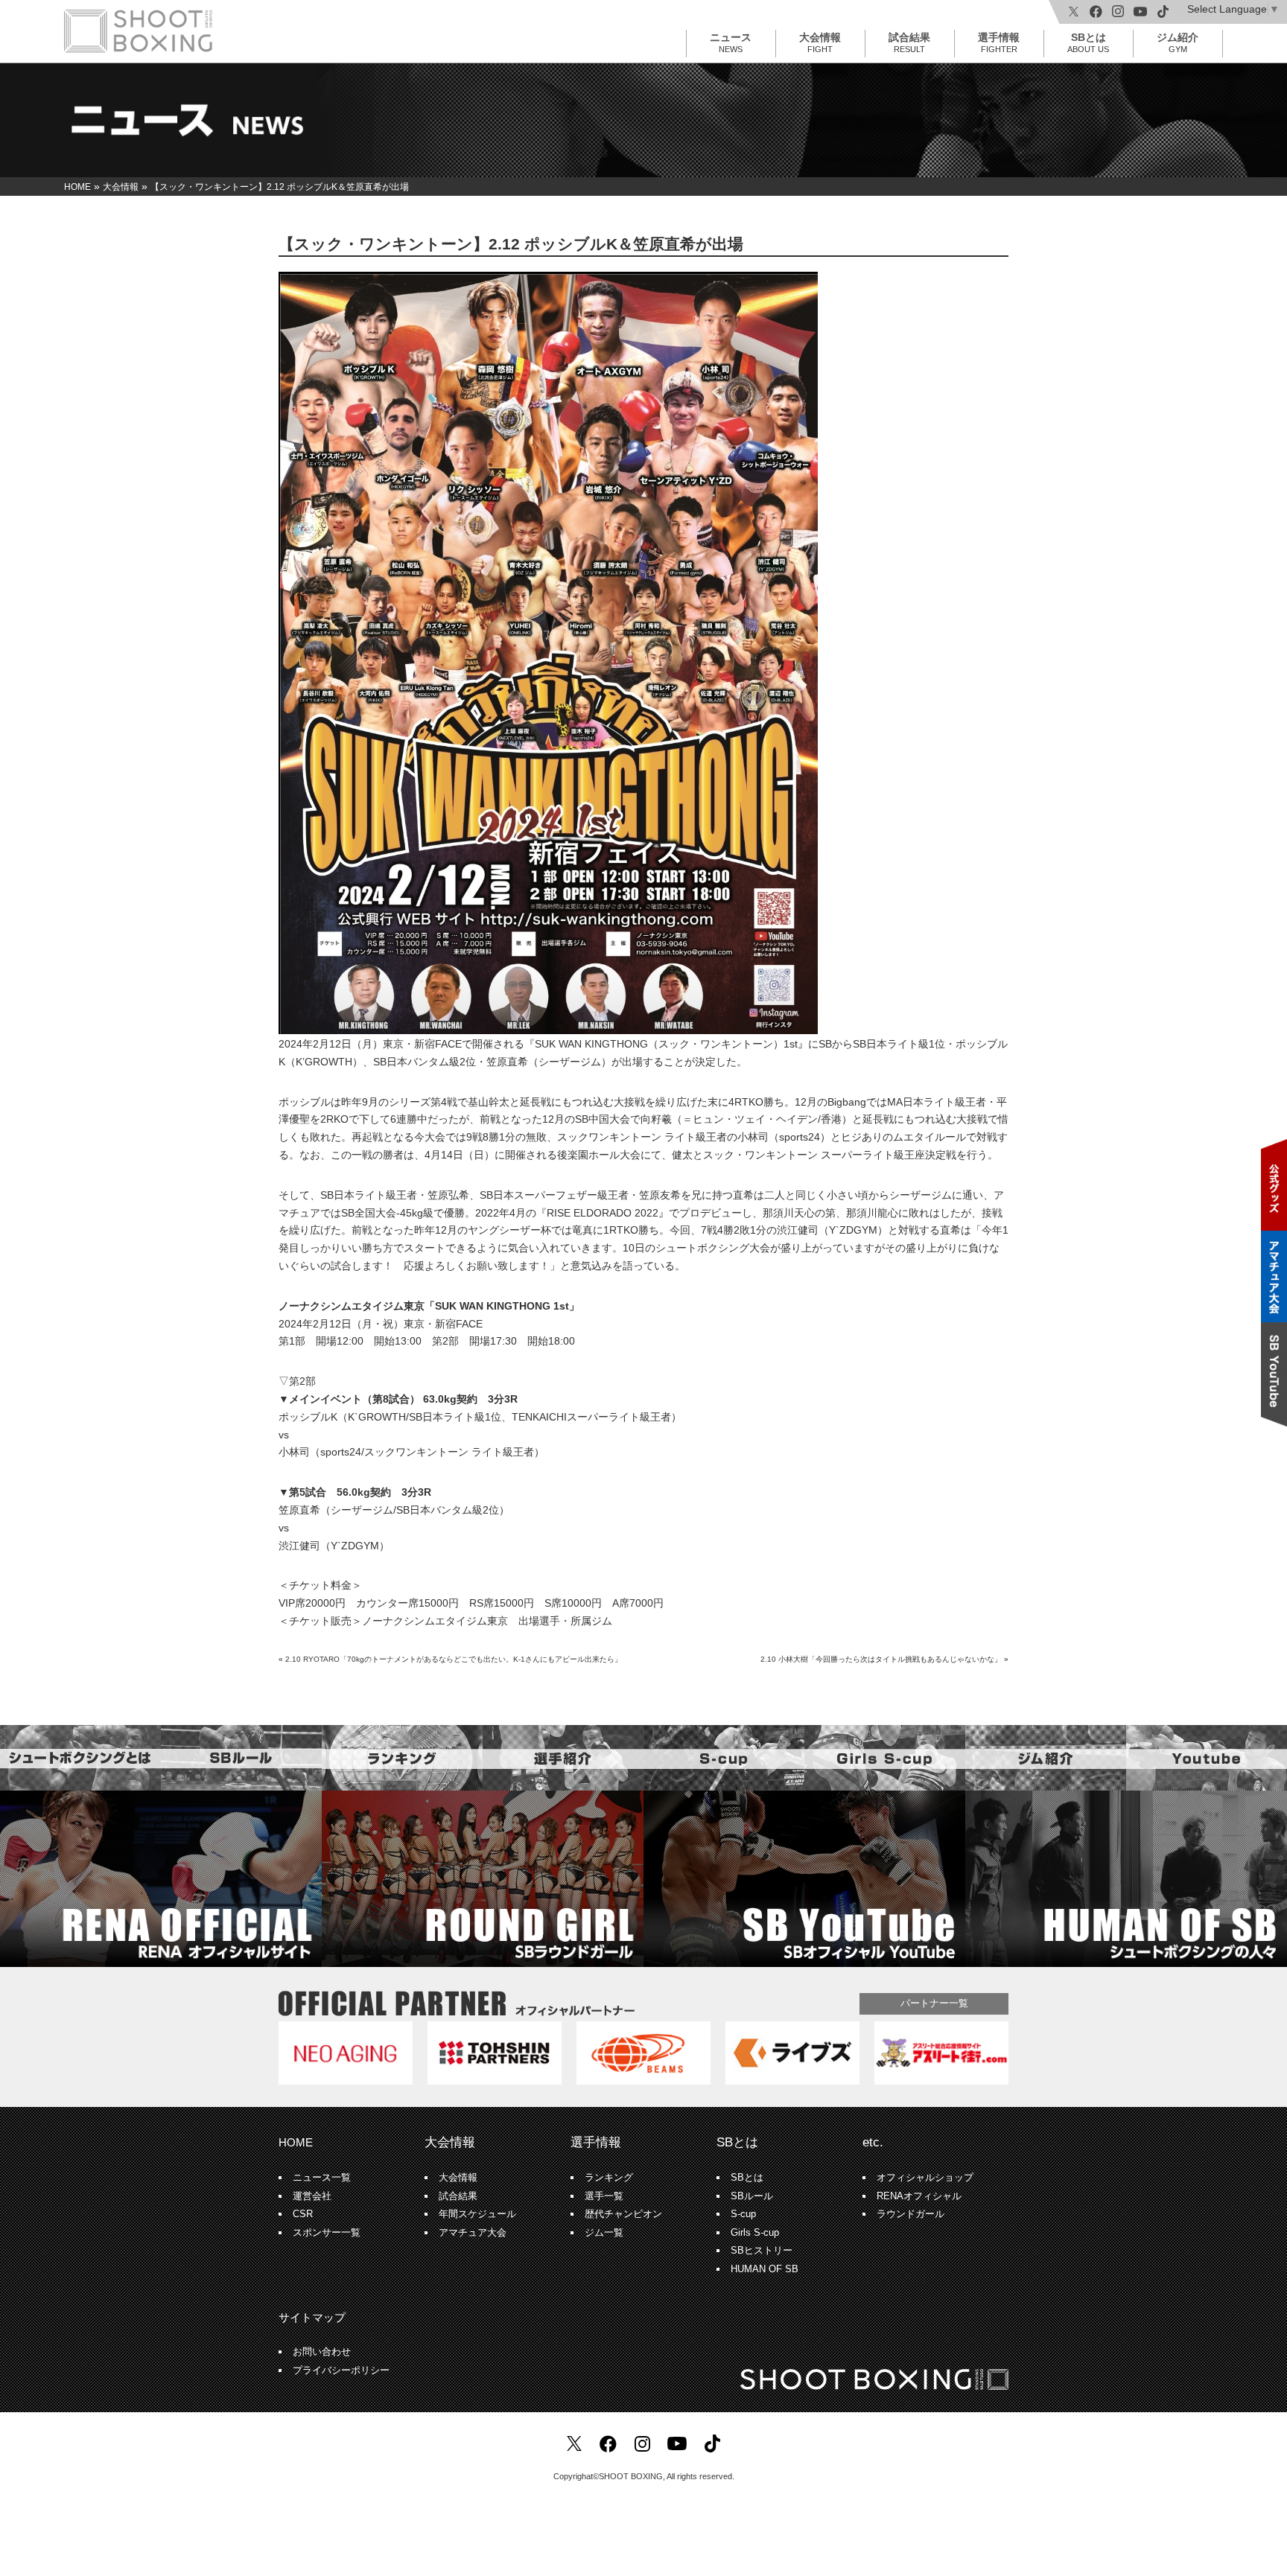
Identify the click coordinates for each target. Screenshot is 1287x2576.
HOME (296, 2142)
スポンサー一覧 (327, 2233)
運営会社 (312, 2196)
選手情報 (999, 42)
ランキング (609, 2178)
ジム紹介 (1178, 42)
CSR (303, 2214)
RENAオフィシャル (919, 2196)
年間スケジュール (477, 2214)
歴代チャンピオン (623, 2214)
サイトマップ (312, 2317)
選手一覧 (604, 2196)
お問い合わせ (322, 2352)
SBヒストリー (762, 2251)
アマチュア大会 (473, 2233)
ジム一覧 (604, 2233)
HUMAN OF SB (765, 2269)
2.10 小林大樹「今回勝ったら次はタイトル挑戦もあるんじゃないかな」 (881, 1659)
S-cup (743, 2214)
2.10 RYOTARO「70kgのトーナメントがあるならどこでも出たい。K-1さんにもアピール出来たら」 (454, 1659)
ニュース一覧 (322, 2178)
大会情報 (820, 42)
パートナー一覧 (934, 2003)
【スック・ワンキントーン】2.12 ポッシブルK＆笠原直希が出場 (511, 244)
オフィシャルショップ (925, 2178)
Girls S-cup (755, 2233)
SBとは (1088, 42)
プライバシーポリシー (341, 2371)
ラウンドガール (911, 2214)
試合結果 (909, 42)
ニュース (731, 42)
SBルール (752, 2196)
